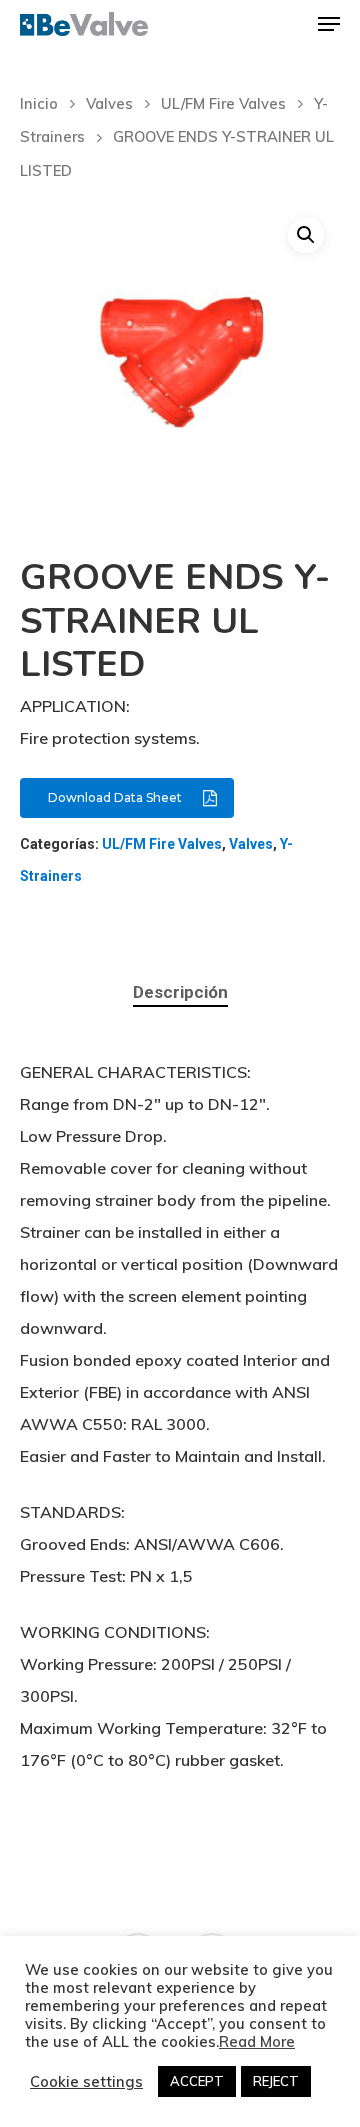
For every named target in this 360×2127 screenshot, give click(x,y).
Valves (109, 103)
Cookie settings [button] (86, 2082)
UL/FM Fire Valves (223, 103)
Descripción (180, 992)
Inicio (39, 103)
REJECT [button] (276, 2081)
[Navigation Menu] (329, 24)
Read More (257, 2042)
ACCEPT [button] (197, 2081)
